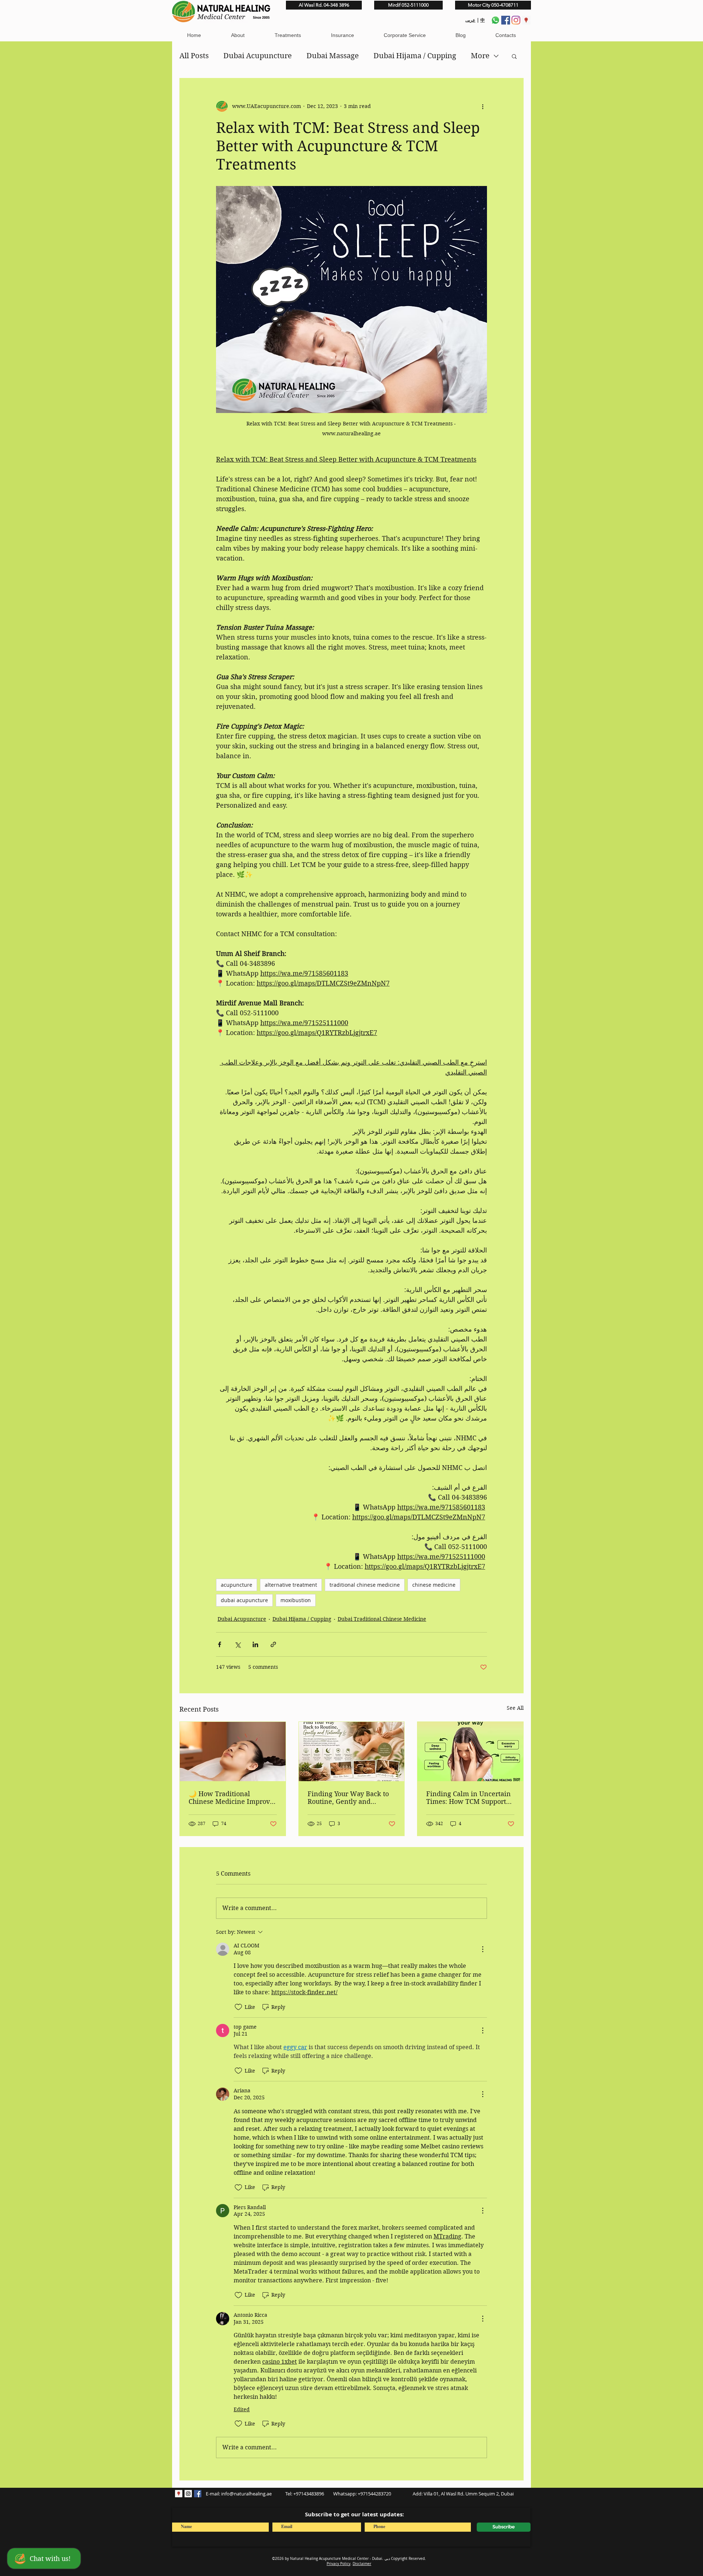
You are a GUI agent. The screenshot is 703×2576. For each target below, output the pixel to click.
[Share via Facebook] (220, 1644)
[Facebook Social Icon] (198, 2494)
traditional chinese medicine (365, 1585)
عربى (470, 20)
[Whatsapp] (495, 20)
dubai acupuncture (244, 1600)
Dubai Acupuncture (258, 56)
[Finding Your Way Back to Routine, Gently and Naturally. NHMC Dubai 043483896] (352, 1752)
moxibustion (296, 1600)
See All (515, 1708)
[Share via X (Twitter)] (237, 1644)
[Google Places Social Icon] (526, 20)
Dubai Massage (333, 56)
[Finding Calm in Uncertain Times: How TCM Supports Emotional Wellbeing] (470, 1752)
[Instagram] (516, 20)
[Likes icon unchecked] (238, 2007)
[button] (237, 35)
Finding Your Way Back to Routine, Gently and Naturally (348, 1798)
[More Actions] (483, 1949)
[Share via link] (273, 1644)
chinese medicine (434, 1585)
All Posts (194, 56)
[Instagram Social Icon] (188, 2494)
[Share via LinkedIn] (255, 1644)
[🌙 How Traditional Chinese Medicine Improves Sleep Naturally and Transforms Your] (233, 1752)
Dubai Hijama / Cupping (415, 56)
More (480, 56)
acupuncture (237, 1585)
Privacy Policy (339, 2564)
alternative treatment (291, 1585)
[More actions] (483, 106)
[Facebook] (506, 20)
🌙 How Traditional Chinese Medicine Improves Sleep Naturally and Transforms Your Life (233, 1798)
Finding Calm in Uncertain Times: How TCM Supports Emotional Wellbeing (468, 1798)
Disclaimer (362, 2564)
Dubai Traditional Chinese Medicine (382, 1619)
